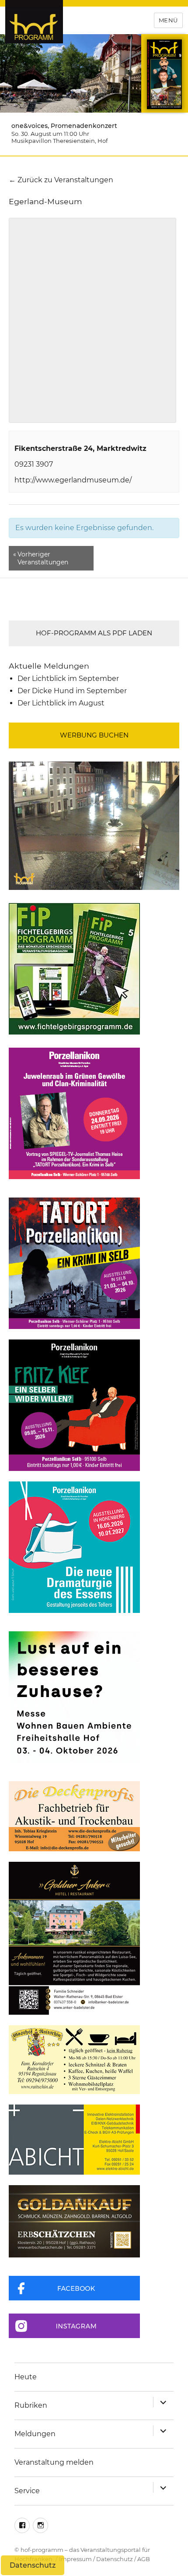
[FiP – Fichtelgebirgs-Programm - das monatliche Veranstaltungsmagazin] (94, 969)
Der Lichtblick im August (61, 703)
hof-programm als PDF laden (94, 633)
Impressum (75, 2559)
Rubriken (31, 2405)
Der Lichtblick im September (68, 679)
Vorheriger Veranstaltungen (41, 558)
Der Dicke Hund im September (72, 691)
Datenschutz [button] (33, 2565)
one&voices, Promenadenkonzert (64, 126)
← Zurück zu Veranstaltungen (61, 180)
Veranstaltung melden (54, 2462)
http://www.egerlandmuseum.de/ (73, 480)
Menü (168, 20)
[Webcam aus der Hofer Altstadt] (94, 825)
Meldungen (35, 2434)
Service (27, 2491)
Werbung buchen (94, 735)
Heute (26, 2377)
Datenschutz (115, 2559)
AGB (144, 2559)
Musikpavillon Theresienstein (53, 141)
